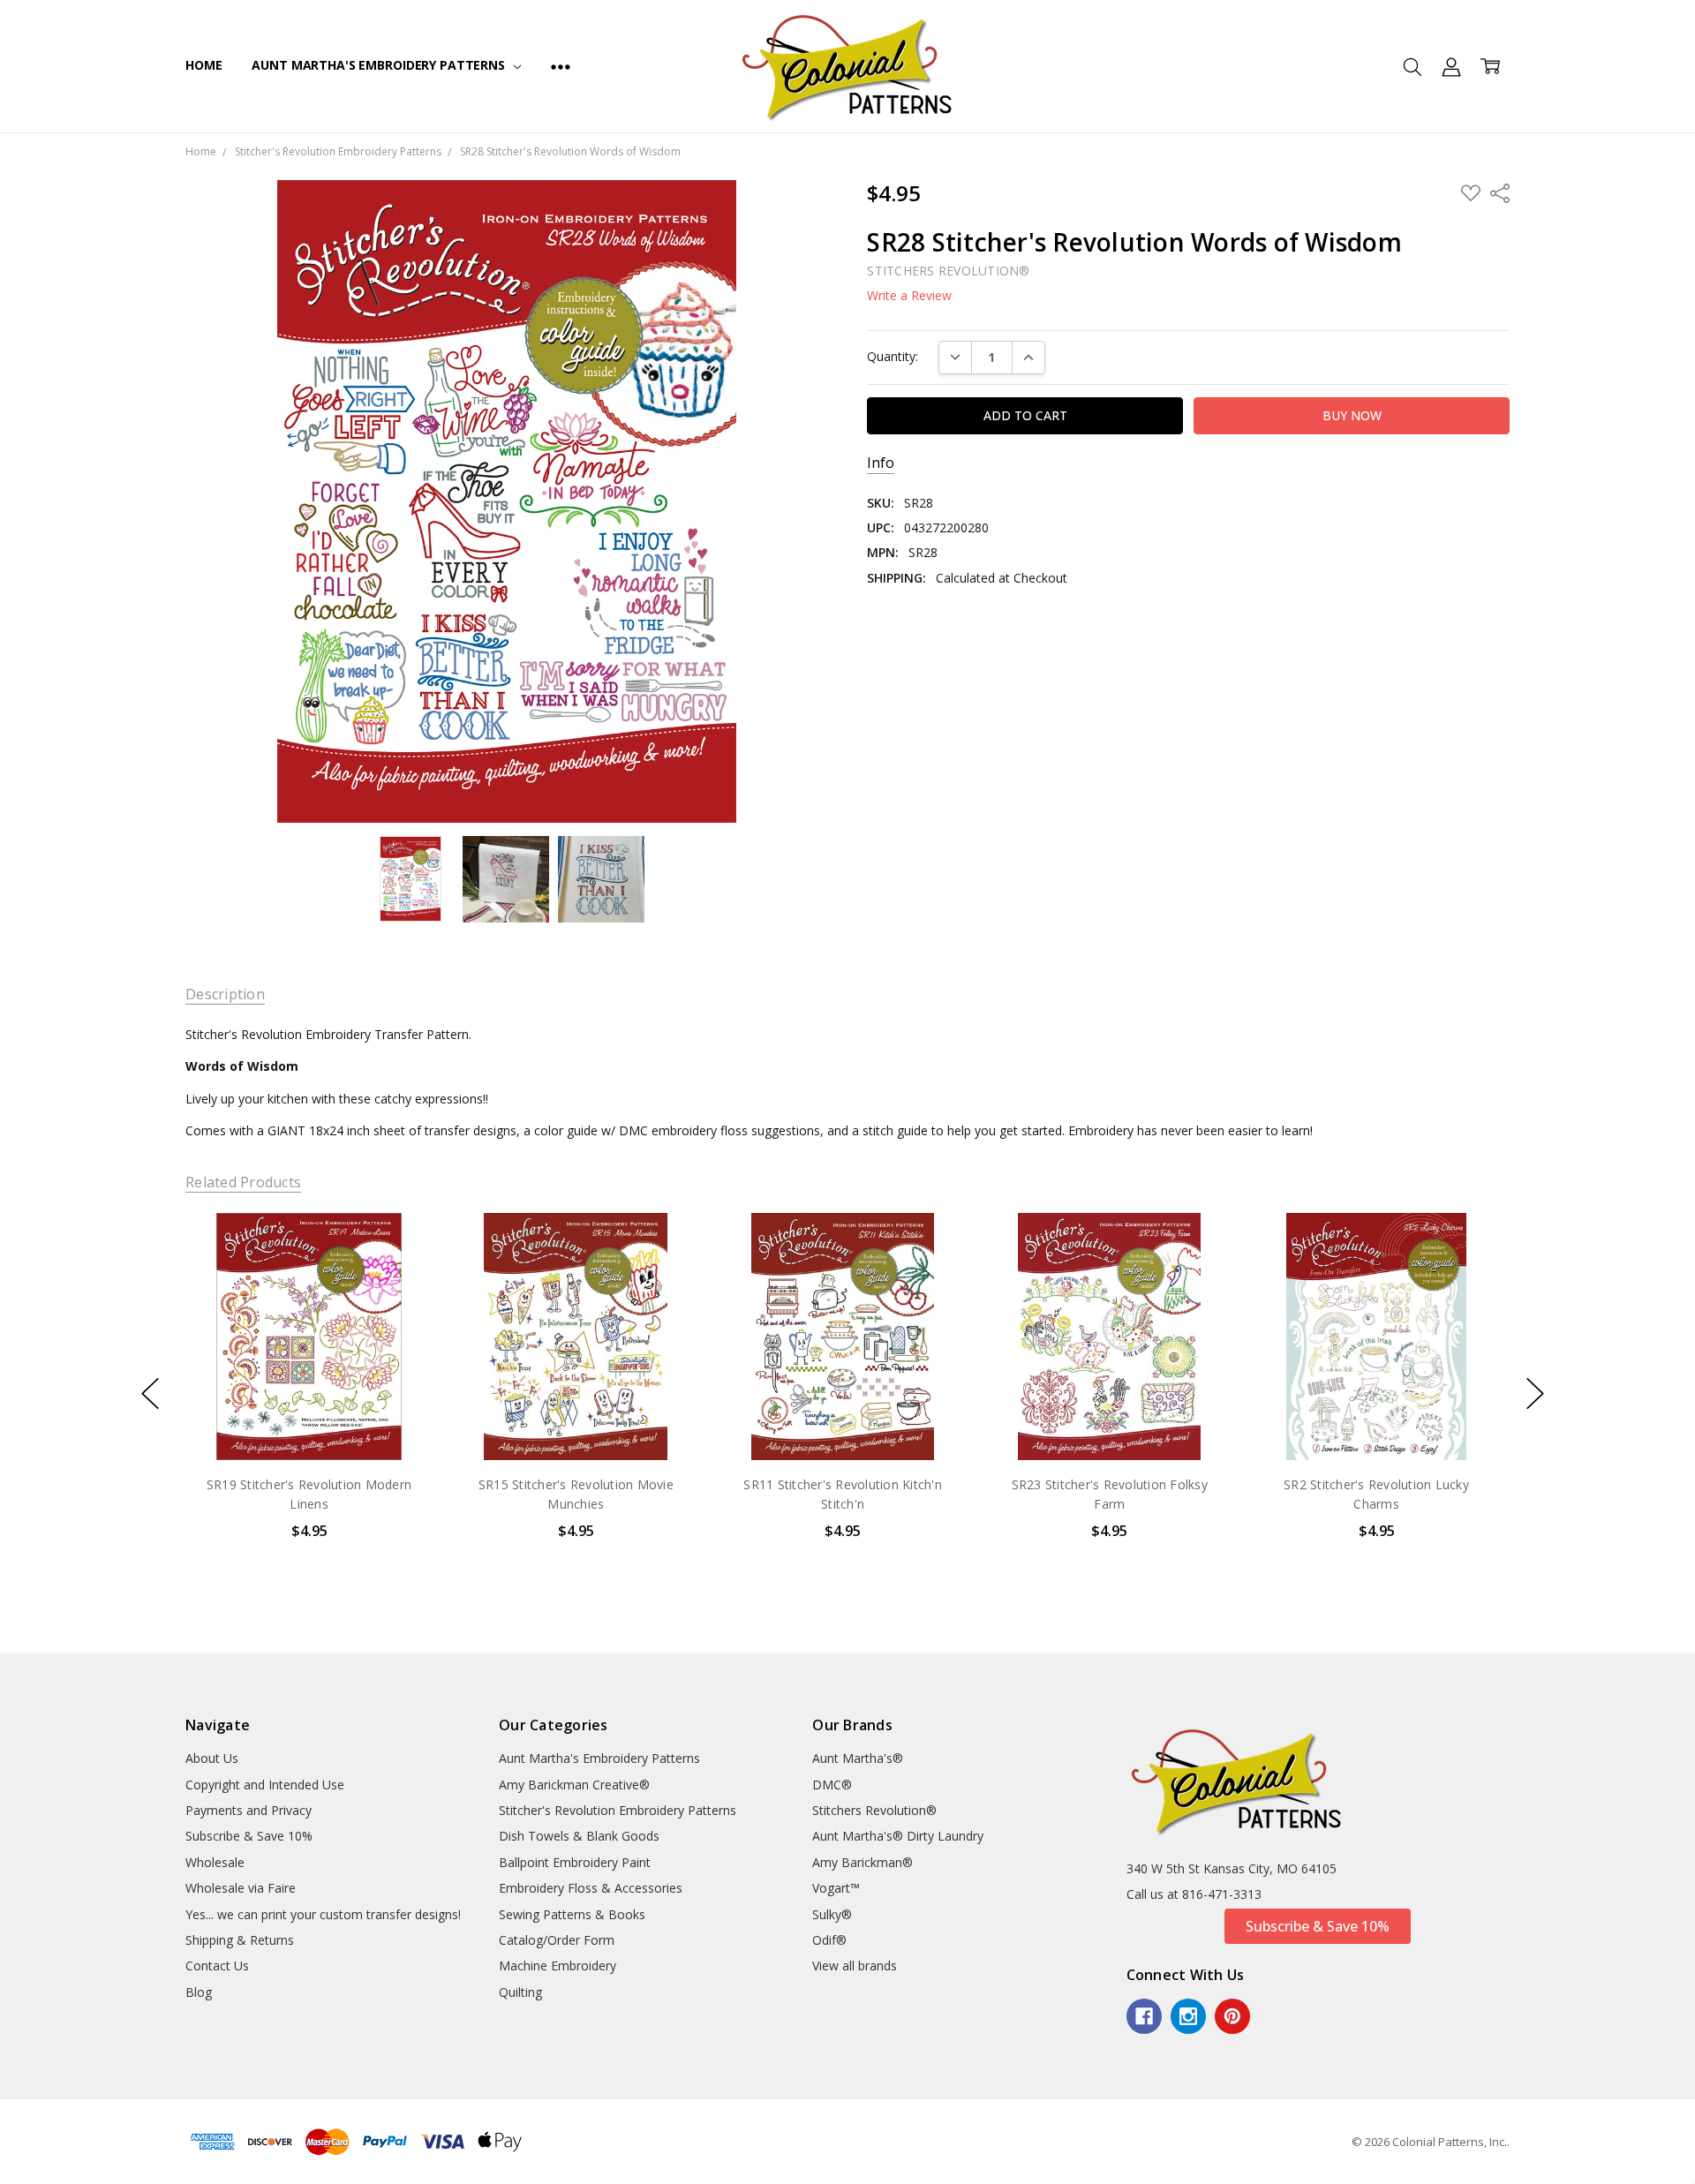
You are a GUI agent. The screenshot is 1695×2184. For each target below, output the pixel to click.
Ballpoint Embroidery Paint (575, 1862)
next (1535, 1394)
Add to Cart (309, 1384)
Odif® (829, 1940)
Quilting (520, 1992)
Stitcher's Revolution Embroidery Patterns (618, 1810)
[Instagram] (1188, 2016)
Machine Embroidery (557, 1966)
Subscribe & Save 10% (249, 1836)
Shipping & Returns (240, 1940)
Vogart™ (836, 1888)
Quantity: (893, 356)
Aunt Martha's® (858, 1758)
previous (150, 1394)
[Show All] (561, 66)
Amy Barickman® (863, 1862)
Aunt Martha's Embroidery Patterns (380, 65)
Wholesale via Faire (241, 1888)
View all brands (855, 1966)
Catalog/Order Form (557, 1940)
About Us (212, 1758)
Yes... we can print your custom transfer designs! (323, 1914)
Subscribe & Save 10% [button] (1318, 1926)
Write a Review (909, 296)
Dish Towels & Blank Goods (579, 1836)
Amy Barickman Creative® (574, 1785)
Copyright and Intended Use (265, 1785)
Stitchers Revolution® (874, 1810)
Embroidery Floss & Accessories (591, 1888)
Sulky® (832, 1914)
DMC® (832, 1785)
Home (203, 65)
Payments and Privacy (249, 1810)
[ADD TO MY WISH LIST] (401, 1272)
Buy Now (309, 1423)
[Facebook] (1144, 2016)
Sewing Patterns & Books (572, 1914)
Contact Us (217, 1966)
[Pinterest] (1232, 2016)
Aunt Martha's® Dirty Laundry (898, 1836)
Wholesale (215, 1862)
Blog (199, 1992)
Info (881, 463)
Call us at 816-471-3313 (1194, 1894)
